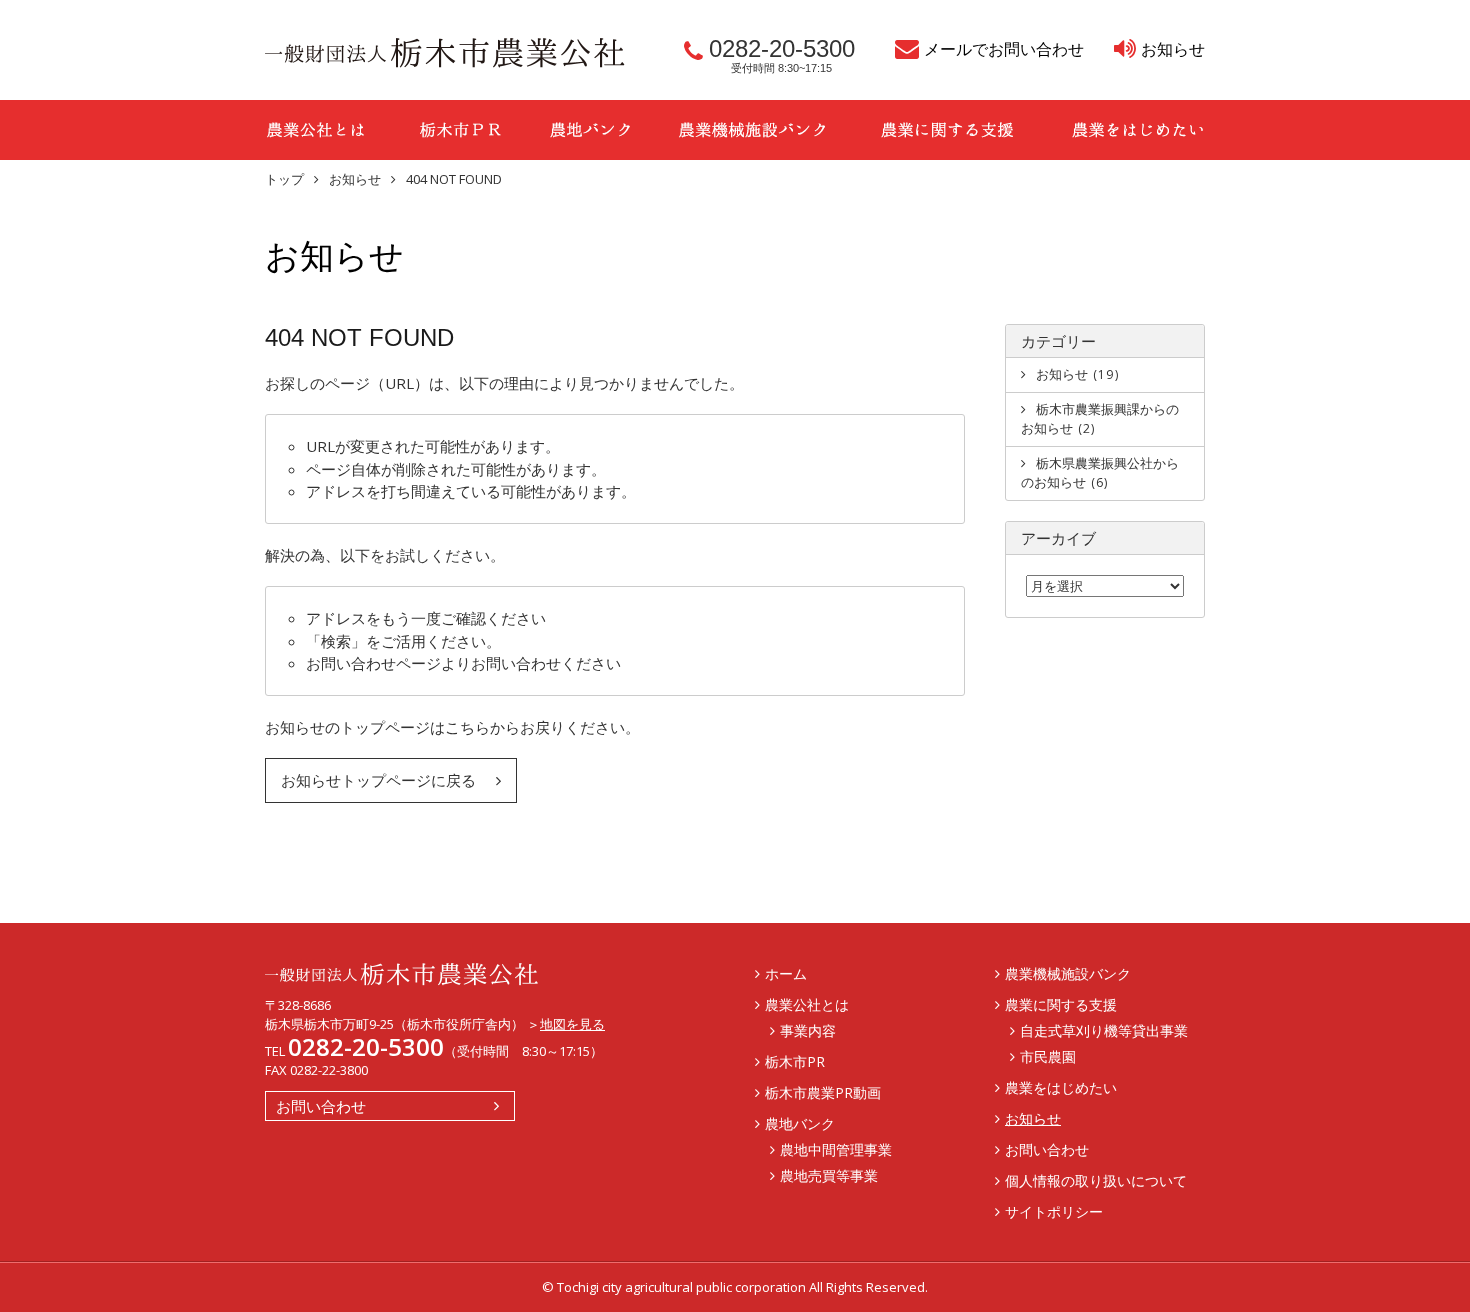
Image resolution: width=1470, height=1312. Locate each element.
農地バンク (590, 130)
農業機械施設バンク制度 (752, 130)
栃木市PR (460, 130)
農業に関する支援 (947, 130)
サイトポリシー (1054, 1211)
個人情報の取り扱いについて (1096, 1180)
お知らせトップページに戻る (378, 780)
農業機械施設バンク (1068, 973)
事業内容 (808, 1030)
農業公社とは (330, 130)
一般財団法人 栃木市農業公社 (445, 53)
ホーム (786, 973)
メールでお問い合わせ (1004, 49)
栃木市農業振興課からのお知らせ (1100, 419)
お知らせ (1173, 49)
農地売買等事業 (829, 1175)
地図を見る (572, 1024)
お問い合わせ (321, 1106)
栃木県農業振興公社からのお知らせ (1100, 473)
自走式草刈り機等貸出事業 (1104, 1030)
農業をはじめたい (1125, 130)
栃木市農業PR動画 (823, 1092)
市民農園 (1048, 1056)
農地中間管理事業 (836, 1149)
